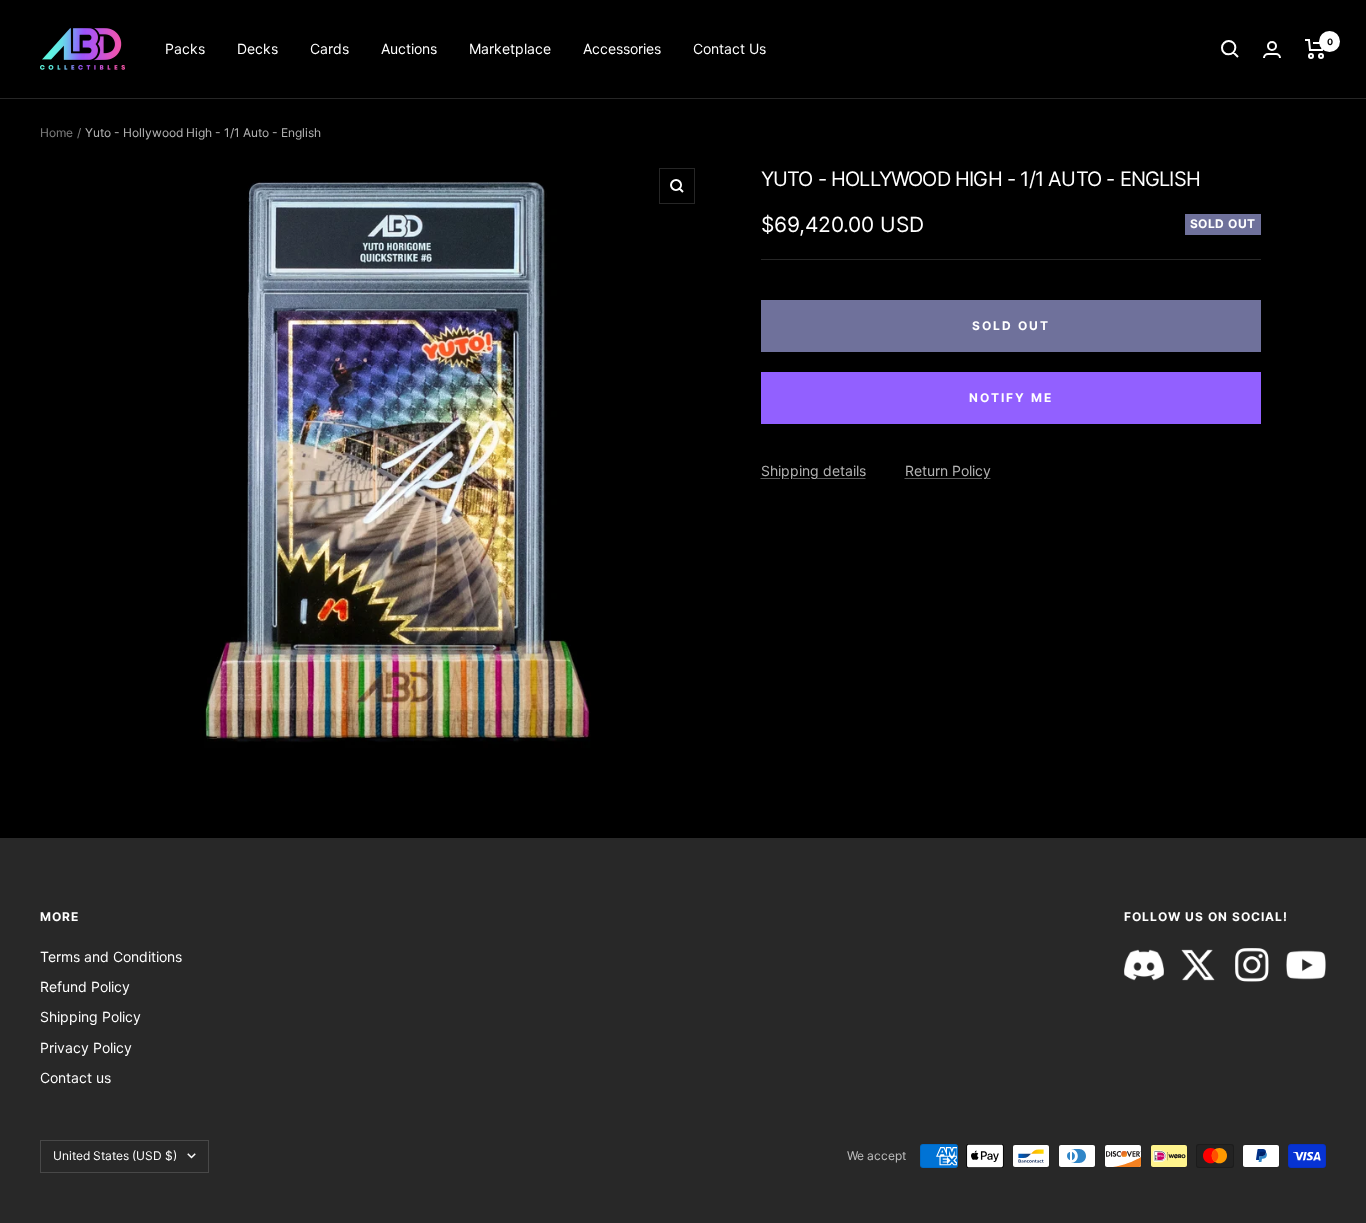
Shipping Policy (90, 1016)
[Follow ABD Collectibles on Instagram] (1252, 965)
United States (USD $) (115, 1155)
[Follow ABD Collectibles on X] (1198, 965)
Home (56, 132)
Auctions (409, 48)
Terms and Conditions (111, 956)
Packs (185, 48)
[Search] (1230, 49)
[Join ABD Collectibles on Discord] (1144, 965)
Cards (329, 48)
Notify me (1011, 397)
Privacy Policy (86, 1047)
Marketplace (510, 48)
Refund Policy (85, 986)
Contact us (75, 1077)
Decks (257, 48)
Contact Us (729, 48)
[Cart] (1315, 49)
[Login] (1272, 49)
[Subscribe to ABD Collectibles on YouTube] (1306, 965)
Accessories (622, 48)
